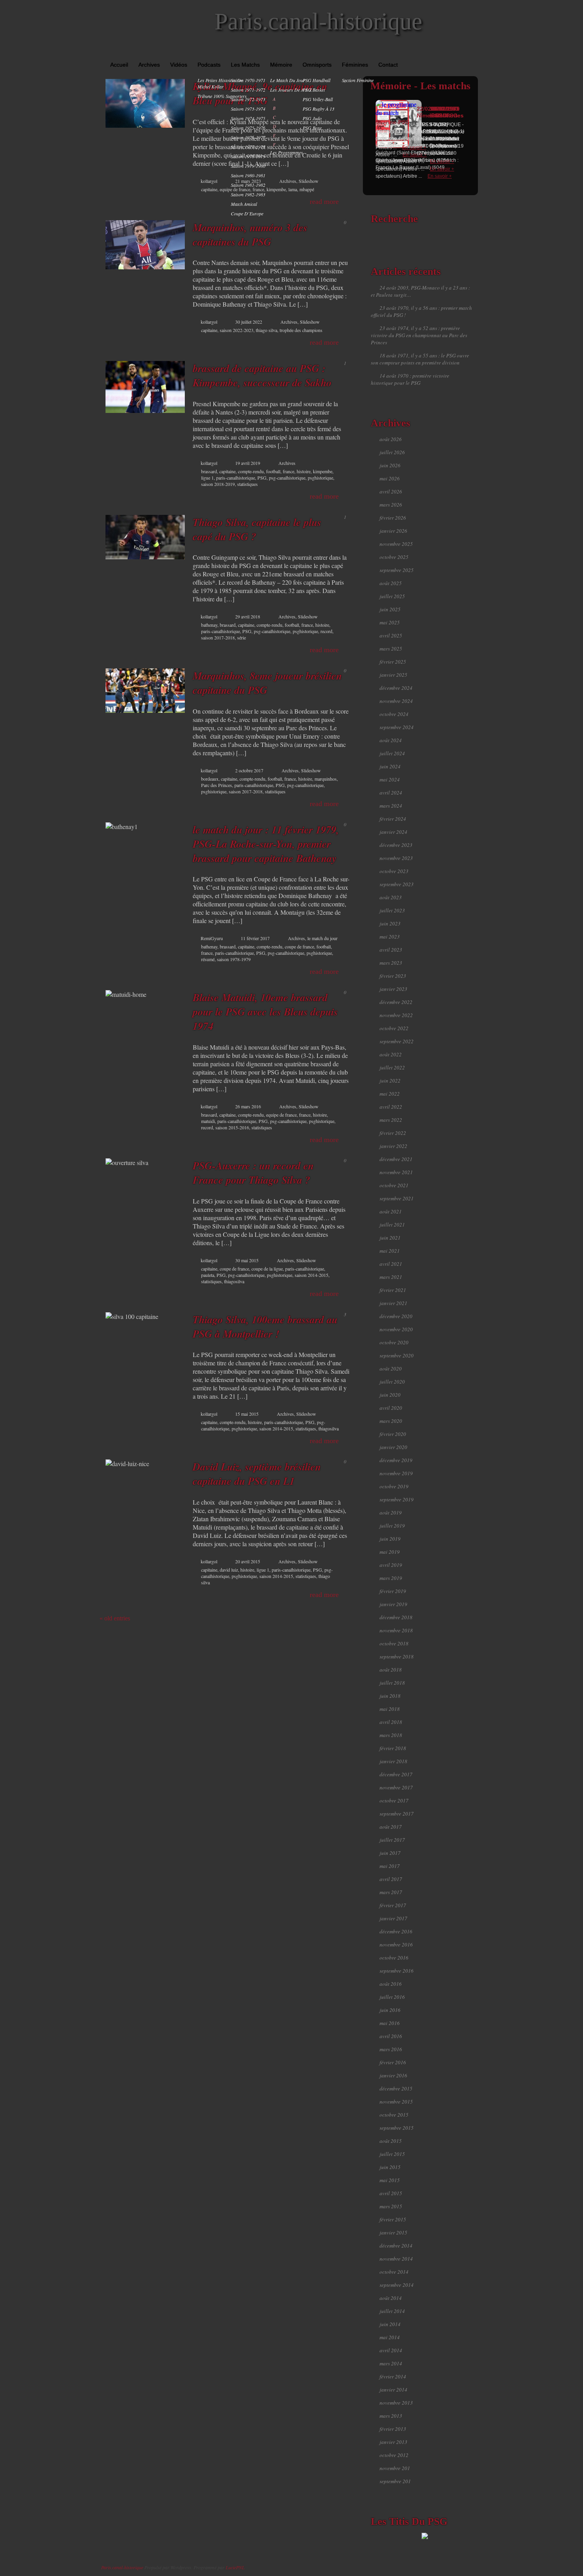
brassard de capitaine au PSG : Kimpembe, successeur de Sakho (262, 375)
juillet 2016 (392, 1997)
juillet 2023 (392, 910)
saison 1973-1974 (248, 109)
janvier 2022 (393, 1146)
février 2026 (393, 518)
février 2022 (393, 1133)
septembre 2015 (397, 2128)
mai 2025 (390, 622)
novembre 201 (395, 2468)
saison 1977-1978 (248, 147)
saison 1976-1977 (248, 137)
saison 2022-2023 (237, 330)
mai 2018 (390, 1709)
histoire (304, 471)
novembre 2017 (396, 1787)
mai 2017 (390, 1866)
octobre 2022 (394, 1028)
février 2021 (393, 1290)
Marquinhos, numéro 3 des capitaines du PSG (250, 234)
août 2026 (391, 439)
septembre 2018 (397, 1657)
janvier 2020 (393, 1447)
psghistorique (320, 478)
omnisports (317, 65)
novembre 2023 (396, 858)
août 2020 (391, 1369)
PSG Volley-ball (318, 99)
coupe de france (299, 946)
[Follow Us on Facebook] (451, 52)
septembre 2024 (397, 727)
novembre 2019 (396, 1473)
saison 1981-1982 (248, 185)
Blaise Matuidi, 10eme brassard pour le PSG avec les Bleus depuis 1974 (265, 1012)
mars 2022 (391, 1120)
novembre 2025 (396, 544)
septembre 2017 (397, 1814)
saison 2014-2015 (312, 1275)
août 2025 (391, 583)
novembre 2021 (396, 1172)
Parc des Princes (217, 785)
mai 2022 (390, 1094)
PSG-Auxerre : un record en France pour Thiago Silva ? (253, 1173)
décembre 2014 (396, 2246)
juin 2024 (390, 766)
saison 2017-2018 (218, 637)
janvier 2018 (393, 1761)
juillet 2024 (392, 753)
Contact (388, 65)
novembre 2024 (396, 701)
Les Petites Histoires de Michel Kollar (220, 83)
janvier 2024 (393, 832)
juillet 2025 (392, 596)
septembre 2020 (397, 1355)
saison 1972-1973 (248, 99)
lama (293, 189)
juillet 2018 (392, 1683)
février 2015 (393, 2219)
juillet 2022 (392, 1067)
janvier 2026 (393, 531)
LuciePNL (235, 2567)
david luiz (229, 1570)
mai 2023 (390, 937)
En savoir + (442, 169)
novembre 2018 (396, 1630)
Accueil (119, 65)
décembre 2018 (396, 1617)
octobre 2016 (394, 1958)
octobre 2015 (394, 2115)
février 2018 (393, 1748)
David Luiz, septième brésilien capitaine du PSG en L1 (257, 1474)
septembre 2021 (397, 1198)
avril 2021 (391, 1264)
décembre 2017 (396, 1774)
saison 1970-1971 (248, 80)
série (242, 637)
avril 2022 (391, 1107)
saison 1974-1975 (248, 118)
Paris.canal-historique (318, 21)
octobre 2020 (394, 1342)
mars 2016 (391, 2049)
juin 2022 (390, 1081)
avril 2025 (391, 635)
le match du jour (288, 80)
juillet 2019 (392, 1526)
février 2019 (393, 1591)
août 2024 (391, 740)
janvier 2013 (393, 2442)
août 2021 (391, 1211)
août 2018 (391, 1670)
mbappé (307, 189)
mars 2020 (391, 1421)
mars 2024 (391, 806)
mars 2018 (391, 1735)
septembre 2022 (397, 1041)
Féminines (355, 65)
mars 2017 (391, 1892)
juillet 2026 (392, 452)
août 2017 (391, 1827)
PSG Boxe (312, 128)
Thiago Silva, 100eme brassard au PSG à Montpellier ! (265, 1326)
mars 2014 (391, 2363)
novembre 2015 (396, 2102)
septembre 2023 (397, 884)
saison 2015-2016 (232, 1127)
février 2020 (393, 1434)
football (273, 471)
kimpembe (323, 471)
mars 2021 (391, 1277)
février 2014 (393, 2376)
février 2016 (393, 2062)
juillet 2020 (392, 1382)
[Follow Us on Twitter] (462, 52)
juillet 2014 (392, 2311)
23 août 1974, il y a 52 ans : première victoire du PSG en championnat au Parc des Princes (419, 335)
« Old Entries (115, 1618)
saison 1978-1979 (248, 156)
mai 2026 (390, 478)
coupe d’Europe (247, 213)
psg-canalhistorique (287, 478)
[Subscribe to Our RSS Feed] (474, 52)
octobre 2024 (394, 714)
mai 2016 (390, 2023)
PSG (262, 478)
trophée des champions (301, 330)
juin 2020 (390, 1395)
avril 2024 (391, 793)
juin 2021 (390, 1238)
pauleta (208, 1275)
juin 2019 (390, 1539)
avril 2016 (391, 2036)
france (289, 471)
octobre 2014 (394, 2272)
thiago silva (267, 330)
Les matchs (245, 65)
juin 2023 (390, 923)
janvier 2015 (393, 2232)
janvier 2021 (393, 1303)
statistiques (247, 484)
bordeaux (210, 779)
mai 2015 (390, 2180)
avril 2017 (391, 1879)
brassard (209, 471)
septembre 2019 (397, 1499)
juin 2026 (390, 465)
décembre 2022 (396, 1002)
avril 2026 (391, 491)
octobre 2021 (394, 1185)
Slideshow (309, 181)
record (326, 631)
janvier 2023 (393, 989)
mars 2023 (391, 963)
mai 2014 (390, 2337)
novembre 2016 (396, 1944)
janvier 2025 (393, 675)
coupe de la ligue (267, 1269)
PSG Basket (314, 90)
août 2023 (391, 897)
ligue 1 (207, 478)
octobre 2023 (394, 871)
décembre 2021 (396, 1159)
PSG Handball (316, 80)
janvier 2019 (393, 1604)
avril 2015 (391, 2193)
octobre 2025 (394, 557)
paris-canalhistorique (236, 478)
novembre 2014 (396, 2259)
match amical (244, 204)
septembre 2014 (397, 2285)
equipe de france (281, 1115)
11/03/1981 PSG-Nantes (447, 112)
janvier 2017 (393, 1918)
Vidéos (179, 65)
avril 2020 (391, 1408)
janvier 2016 (393, 2075)
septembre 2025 (397, 570)
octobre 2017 (394, 1801)
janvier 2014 (393, 2390)
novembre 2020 (396, 1329)
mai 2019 (390, 1552)
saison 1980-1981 (248, 175)
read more (324, 202)
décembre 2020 (396, 1316)
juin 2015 (390, 2167)
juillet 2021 (392, 1225)
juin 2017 (390, 1853)
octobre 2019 (394, 1486)
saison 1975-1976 (248, 128)
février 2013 (393, 2429)
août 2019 (391, 1513)
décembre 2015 (396, 2088)
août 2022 (391, 1054)
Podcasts (209, 65)
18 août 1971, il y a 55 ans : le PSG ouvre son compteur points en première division (420, 359)
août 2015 (391, 2141)
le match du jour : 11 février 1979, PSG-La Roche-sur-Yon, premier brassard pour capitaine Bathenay (266, 844)
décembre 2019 (396, 1460)
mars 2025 (391, 649)
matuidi (208, 1121)
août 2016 (391, 1984)
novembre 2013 (396, 2403)
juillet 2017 (392, 1840)
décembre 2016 (396, 1931)
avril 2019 (391, 1565)
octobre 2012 (394, 2455)
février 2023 (393, 976)
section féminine (358, 80)
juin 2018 (390, 1696)
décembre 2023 (396, 845)
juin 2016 (390, 2010)
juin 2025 (390, 609)
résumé (208, 959)
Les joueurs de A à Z (291, 90)
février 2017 (393, 1905)
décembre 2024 (396, 688)
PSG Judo (312, 118)
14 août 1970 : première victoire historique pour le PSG (410, 379)
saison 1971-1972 (248, 90)
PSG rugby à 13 (318, 109)
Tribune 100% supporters (222, 96)
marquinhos (326, 779)
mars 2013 (391, 2416)
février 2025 (393, 662)
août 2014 (391, 2298)
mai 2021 (390, 1251)
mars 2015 (391, 2206)
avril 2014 (391, 2350)
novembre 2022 (396, 1015)
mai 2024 (390, 779)
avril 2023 (391, 950)
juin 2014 (390, 2324)
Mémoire (281, 65)
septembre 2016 (397, 1971)
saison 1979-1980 (248, 166)
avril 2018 (391, 1722)
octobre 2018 (394, 1643)
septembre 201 (395, 2481)
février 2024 (393, 819)
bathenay (209, 625)
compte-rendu (251, 471)
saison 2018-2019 (218, 484)
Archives (149, 65)
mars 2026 (391, 505)
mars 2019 (391, 1578)
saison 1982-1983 (248, 194)
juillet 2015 (392, 2154)
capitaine (209, 189)
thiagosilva (234, 1281)
